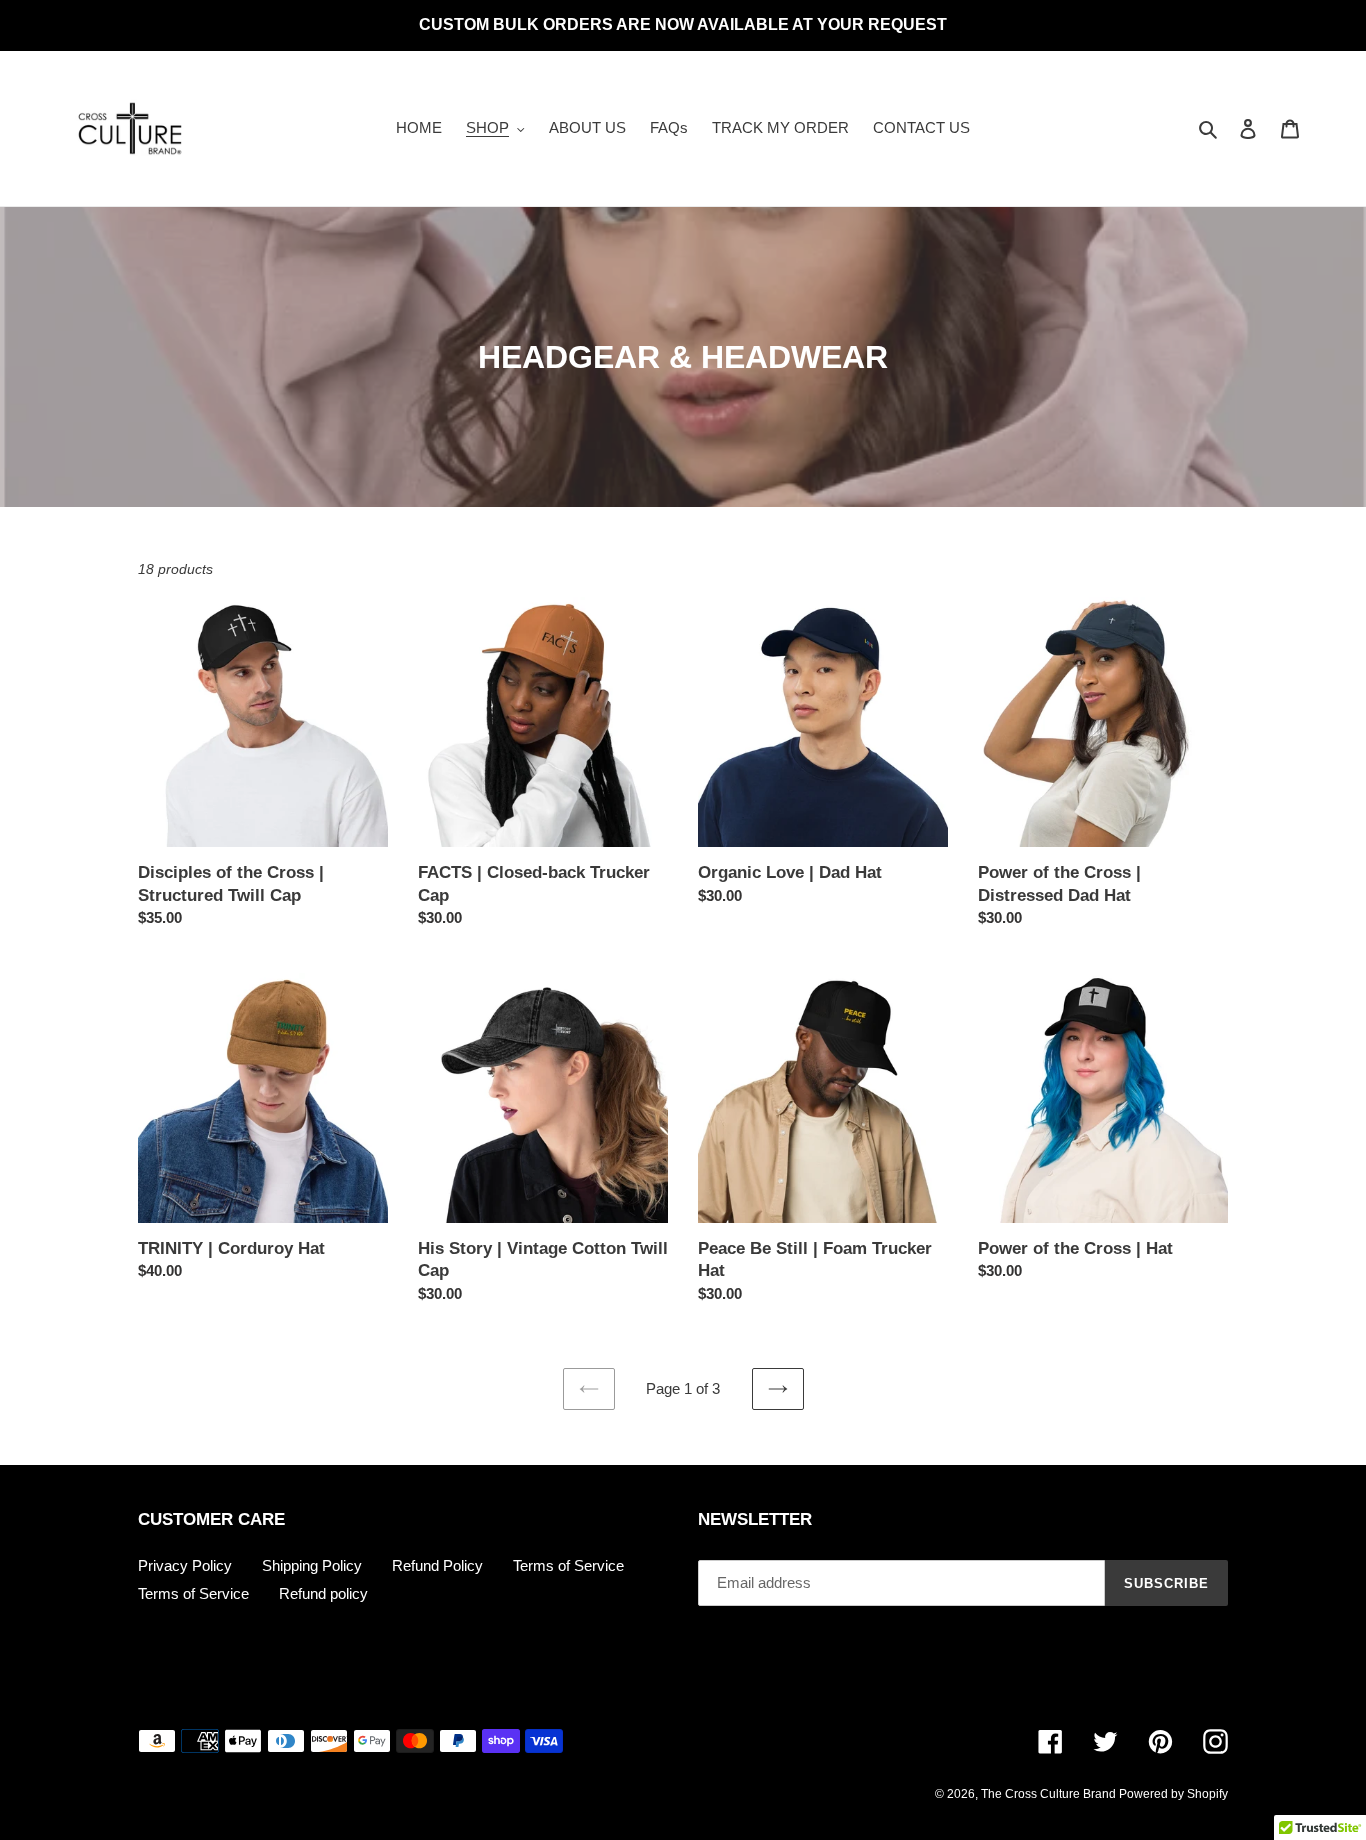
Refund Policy (437, 1565)
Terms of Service (568, 1565)
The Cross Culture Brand (1050, 1794)
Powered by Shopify (1173, 1794)
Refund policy (323, 1593)
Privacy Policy (185, 1565)
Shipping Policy (312, 1565)
